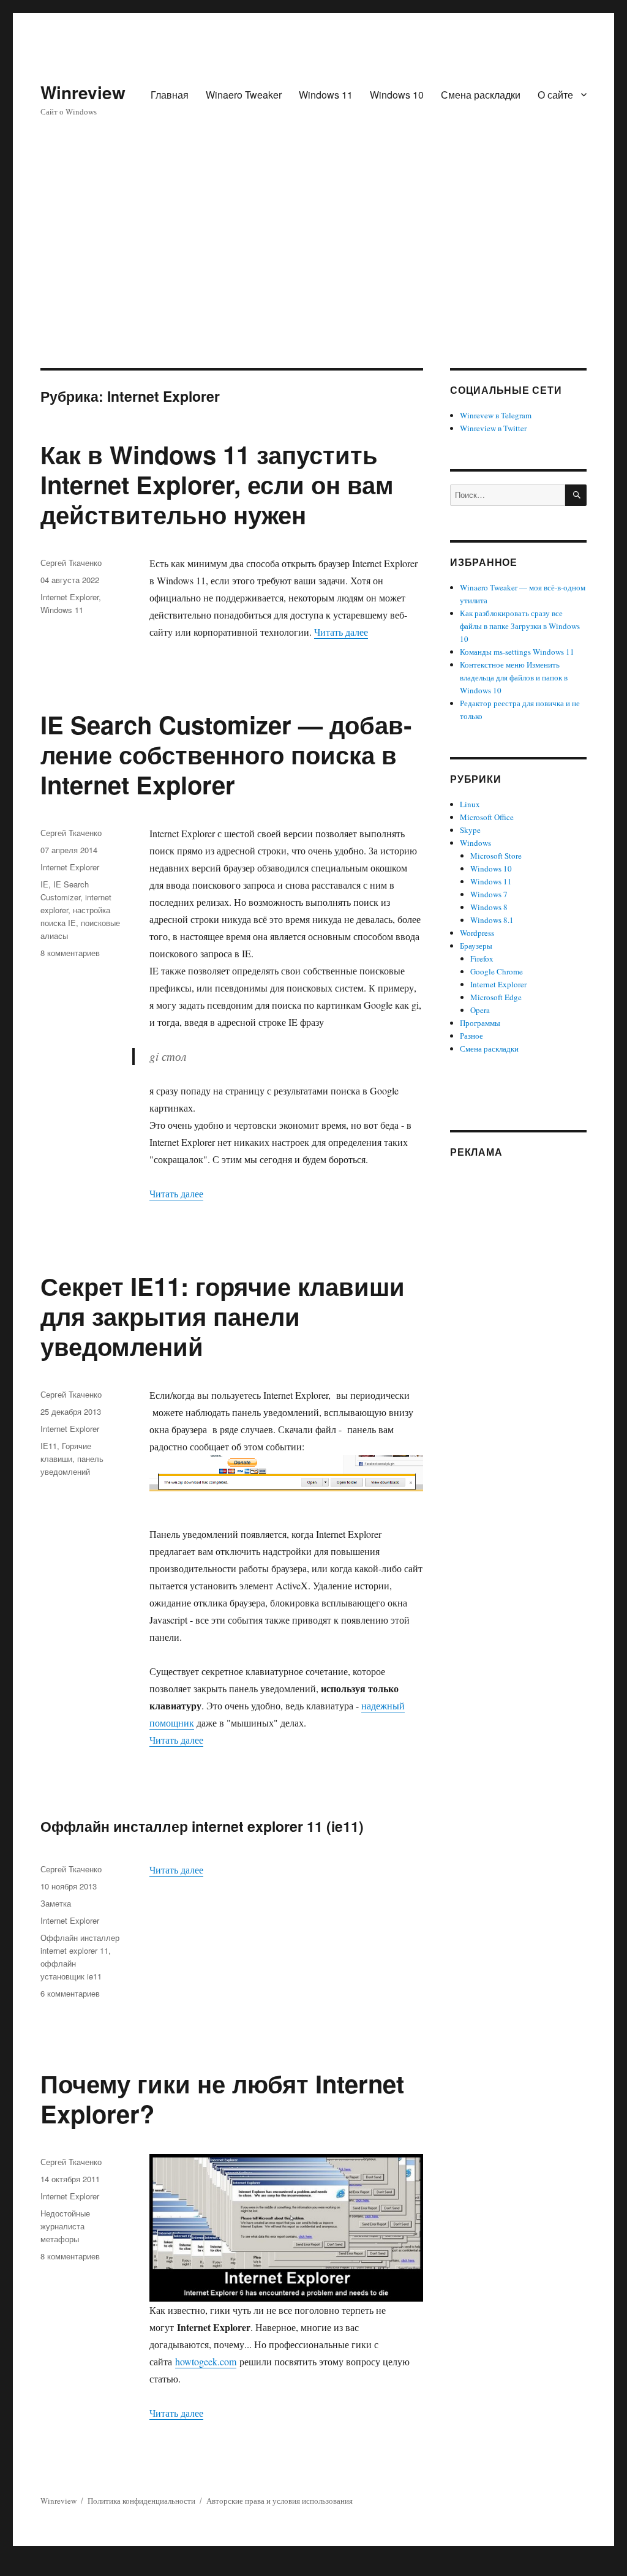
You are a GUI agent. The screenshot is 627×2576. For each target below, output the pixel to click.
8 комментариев (70, 953)
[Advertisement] (316, 277)
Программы (480, 1023)
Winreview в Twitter (493, 428)
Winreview (83, 92)
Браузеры (476, 946)
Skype (470, 830)
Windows (475, 843)
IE (44, 884)
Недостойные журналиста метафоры (65, 2226)
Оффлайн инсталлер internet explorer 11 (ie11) (202, 1826)
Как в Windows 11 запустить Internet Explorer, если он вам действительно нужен (217, 484)
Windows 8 (489, 907)
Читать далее (341, 632)
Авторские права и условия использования (280, 2501)
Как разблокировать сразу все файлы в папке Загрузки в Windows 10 (520, 626)
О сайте (555, 95)
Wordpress (477, 933)
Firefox (482, 958)
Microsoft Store (496, 856)
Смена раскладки (481, 95)
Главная (170, 95)
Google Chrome (497, 971)
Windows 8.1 (492, 920)
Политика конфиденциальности (141, 2501)
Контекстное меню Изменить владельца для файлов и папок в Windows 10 (514, 677)
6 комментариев (70, 1993)
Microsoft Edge (496, 997)
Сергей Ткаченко (71, 563)
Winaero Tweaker (244, 95)
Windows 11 (326, 95)
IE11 (49, 1446)
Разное (471, 1036)
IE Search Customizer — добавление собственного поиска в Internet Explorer (226, 754)
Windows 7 (489, 894)
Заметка (56, 1903)
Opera (480, 1010)
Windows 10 (397, 95)
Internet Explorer (69, 597)
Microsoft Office (487, 817)
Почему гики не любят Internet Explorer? (222, 2098)
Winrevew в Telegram (496, 415)
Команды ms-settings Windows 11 (517, 652)
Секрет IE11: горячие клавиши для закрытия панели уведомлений (223, 1316)
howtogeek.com (206, 2361)
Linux (470, 804)
